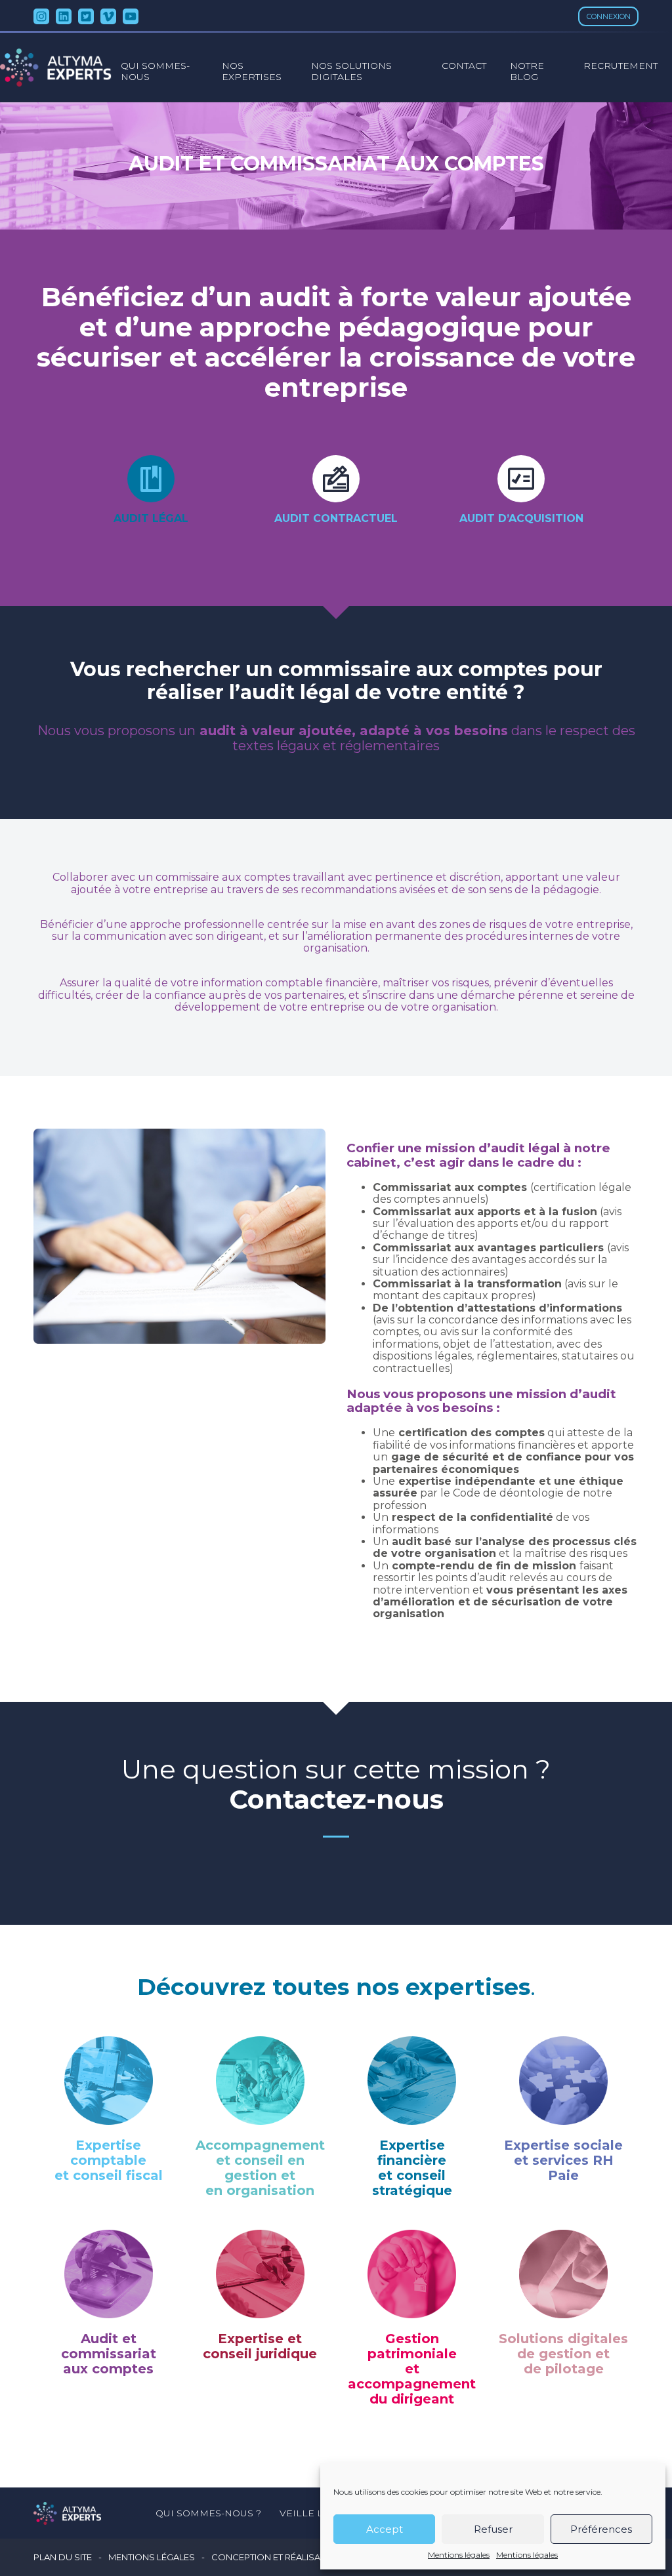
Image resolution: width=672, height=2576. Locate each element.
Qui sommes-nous (155, 71)
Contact (464, 66)
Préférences (601, 2529)
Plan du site (63, 2557)
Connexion (609, 16)
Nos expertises (252, 71)
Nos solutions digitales (351, 71)
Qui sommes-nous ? (208, 2513)
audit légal (151, 518)
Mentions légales (459, 2555)
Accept (385, 2529)
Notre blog (527, 71)
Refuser (493, 2529)
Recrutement (620, 66)
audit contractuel (336, 518)
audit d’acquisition (521, 518)
